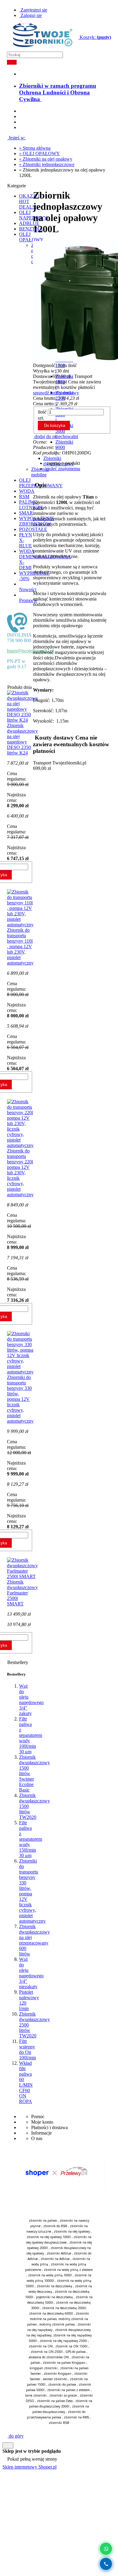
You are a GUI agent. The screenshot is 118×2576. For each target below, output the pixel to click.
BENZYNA (31, 229)
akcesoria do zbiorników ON (49, 2357)
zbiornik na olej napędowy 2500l (63, 2341)
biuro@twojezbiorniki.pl (30, 651)
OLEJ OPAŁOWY (31, 237)
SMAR (26, 513)
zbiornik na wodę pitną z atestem (68, 2270)
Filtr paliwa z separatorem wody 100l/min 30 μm (31, 1735)
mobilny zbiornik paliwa (57, 2324)
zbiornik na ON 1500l (71, 2346)
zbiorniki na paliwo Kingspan (64, 2363)
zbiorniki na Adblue (55, 2259)
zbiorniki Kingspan (57, 2374)
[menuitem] (58, 92)
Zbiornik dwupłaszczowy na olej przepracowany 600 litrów (34, 1940)
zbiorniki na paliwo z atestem (69, 2390)
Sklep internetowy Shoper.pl (29, 2467)
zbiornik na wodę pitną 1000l (50, 2275)
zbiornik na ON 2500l (47, 2352)
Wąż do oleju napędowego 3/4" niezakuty (31, 1973)
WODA (27, 491)
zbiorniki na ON (41, 2346)
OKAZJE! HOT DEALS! (29, 201)
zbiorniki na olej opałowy (72, 2231)
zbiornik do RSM (55, 2226)
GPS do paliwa (75, 2352)
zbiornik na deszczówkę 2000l (64, 2308)
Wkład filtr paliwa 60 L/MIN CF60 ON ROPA (26, 2082)
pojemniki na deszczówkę (54, 2297)
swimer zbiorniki (55, 2379)
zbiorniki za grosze (63, 2395)
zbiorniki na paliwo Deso (55, 2401)
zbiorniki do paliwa (62, 2384)
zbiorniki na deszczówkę (54, 2286)
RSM (24, 497)
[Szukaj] (12, 62)
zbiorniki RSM (59, 2423)
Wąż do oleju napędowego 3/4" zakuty (31, 1700)
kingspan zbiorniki (44, 2368)
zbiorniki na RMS (76, 2417)
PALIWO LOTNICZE (31, 505)
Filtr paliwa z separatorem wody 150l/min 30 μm (31, 1839)
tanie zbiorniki (36, 2395)
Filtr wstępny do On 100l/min (28, 2049)
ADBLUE (29, 223)
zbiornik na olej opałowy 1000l (49, 2237)
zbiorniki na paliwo (43, 2220)
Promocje (28, 600)
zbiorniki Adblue (59, 2253)
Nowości (28, 589)
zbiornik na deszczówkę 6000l (51, 2313)
